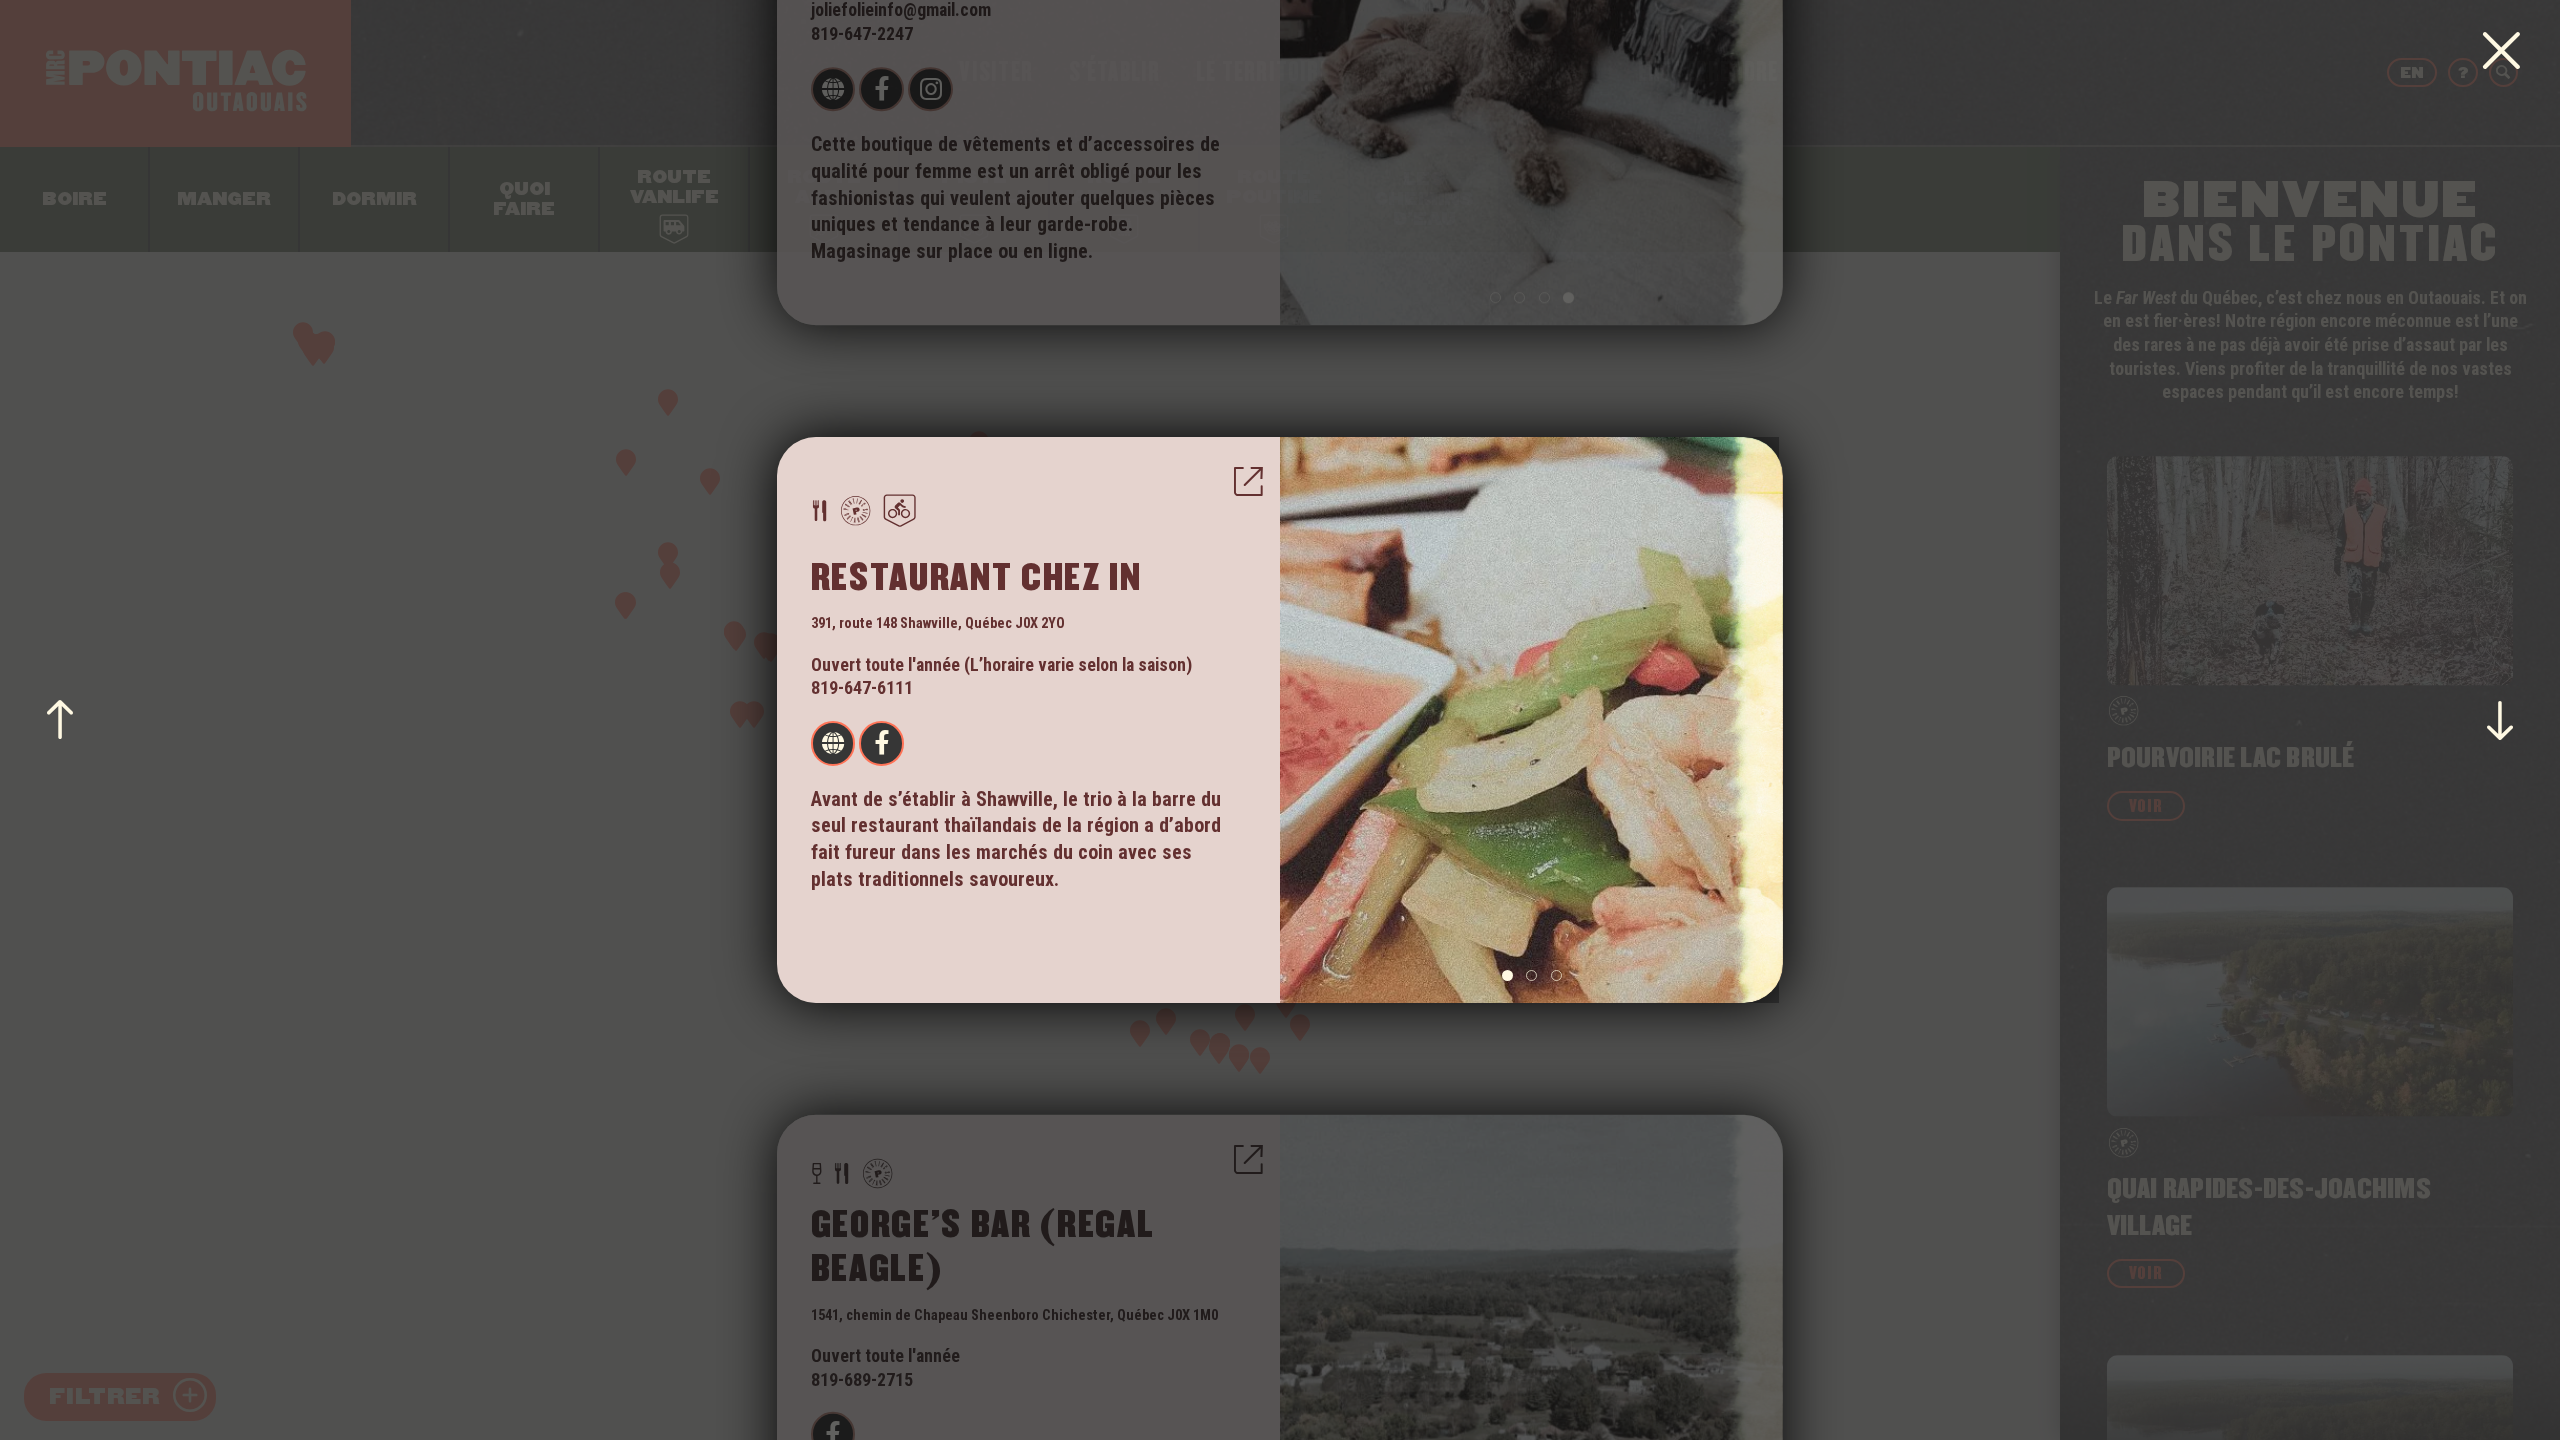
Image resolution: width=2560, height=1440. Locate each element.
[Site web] (833, 743)
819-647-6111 (862, 688)
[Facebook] (881, 743)
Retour (2501, 51)
